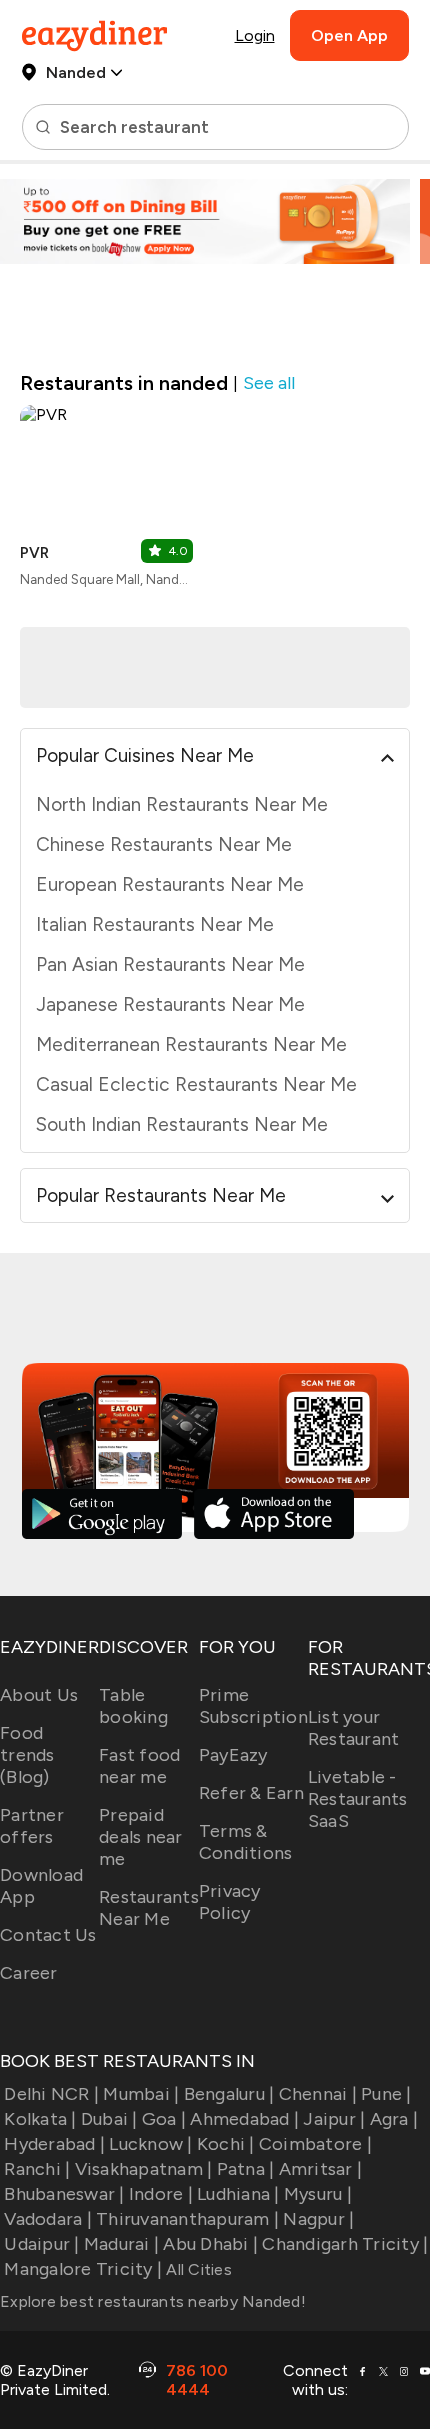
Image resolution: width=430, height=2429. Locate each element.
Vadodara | (48, 2219)
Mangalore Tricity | (83, 2269)
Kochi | (226, 2144)
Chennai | (318, 2094)
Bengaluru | (229, 2094)
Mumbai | (141, 2094)
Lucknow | (150, 2144)
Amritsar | (320, 2169)
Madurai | (121, 2244)
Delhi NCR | (51, 2094)
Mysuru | (318, 2194)
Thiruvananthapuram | (187, 2219)
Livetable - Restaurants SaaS (358, 1799)
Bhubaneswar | (64, 2194)
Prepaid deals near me (141, 1837)
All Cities (197, 2269)
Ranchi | (37, 2169)
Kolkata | (40, 2119)
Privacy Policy (230, 1902)
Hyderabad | (54, 2144)
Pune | (386, 2094)
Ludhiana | (238, 2194)
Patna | (245, 2169)
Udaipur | (41, 2244)
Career (29, 1973)
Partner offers (32, 1826)
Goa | (164, 2119)
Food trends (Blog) (27, 1755)
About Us (39, 1695)
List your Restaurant (354, 1728)
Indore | (161, 2194)
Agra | (394, 2119)
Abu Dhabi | (210, 2244)
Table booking (133, 1706)
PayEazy (233, 1755)
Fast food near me (139, 1766)
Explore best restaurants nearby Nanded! (153, 2301)
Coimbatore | (315, 2144)
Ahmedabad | (244, 2119)
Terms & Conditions (246, 1842)
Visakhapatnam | (143, 2169)
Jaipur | (334, 2119)
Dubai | (109, 2119)
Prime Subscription (253, 1706)
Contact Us (48, 1935)
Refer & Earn (251, 1793)
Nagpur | (318, 2219)
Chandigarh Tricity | (345, 2244)
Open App (349, 35)
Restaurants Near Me (149, 1908)
